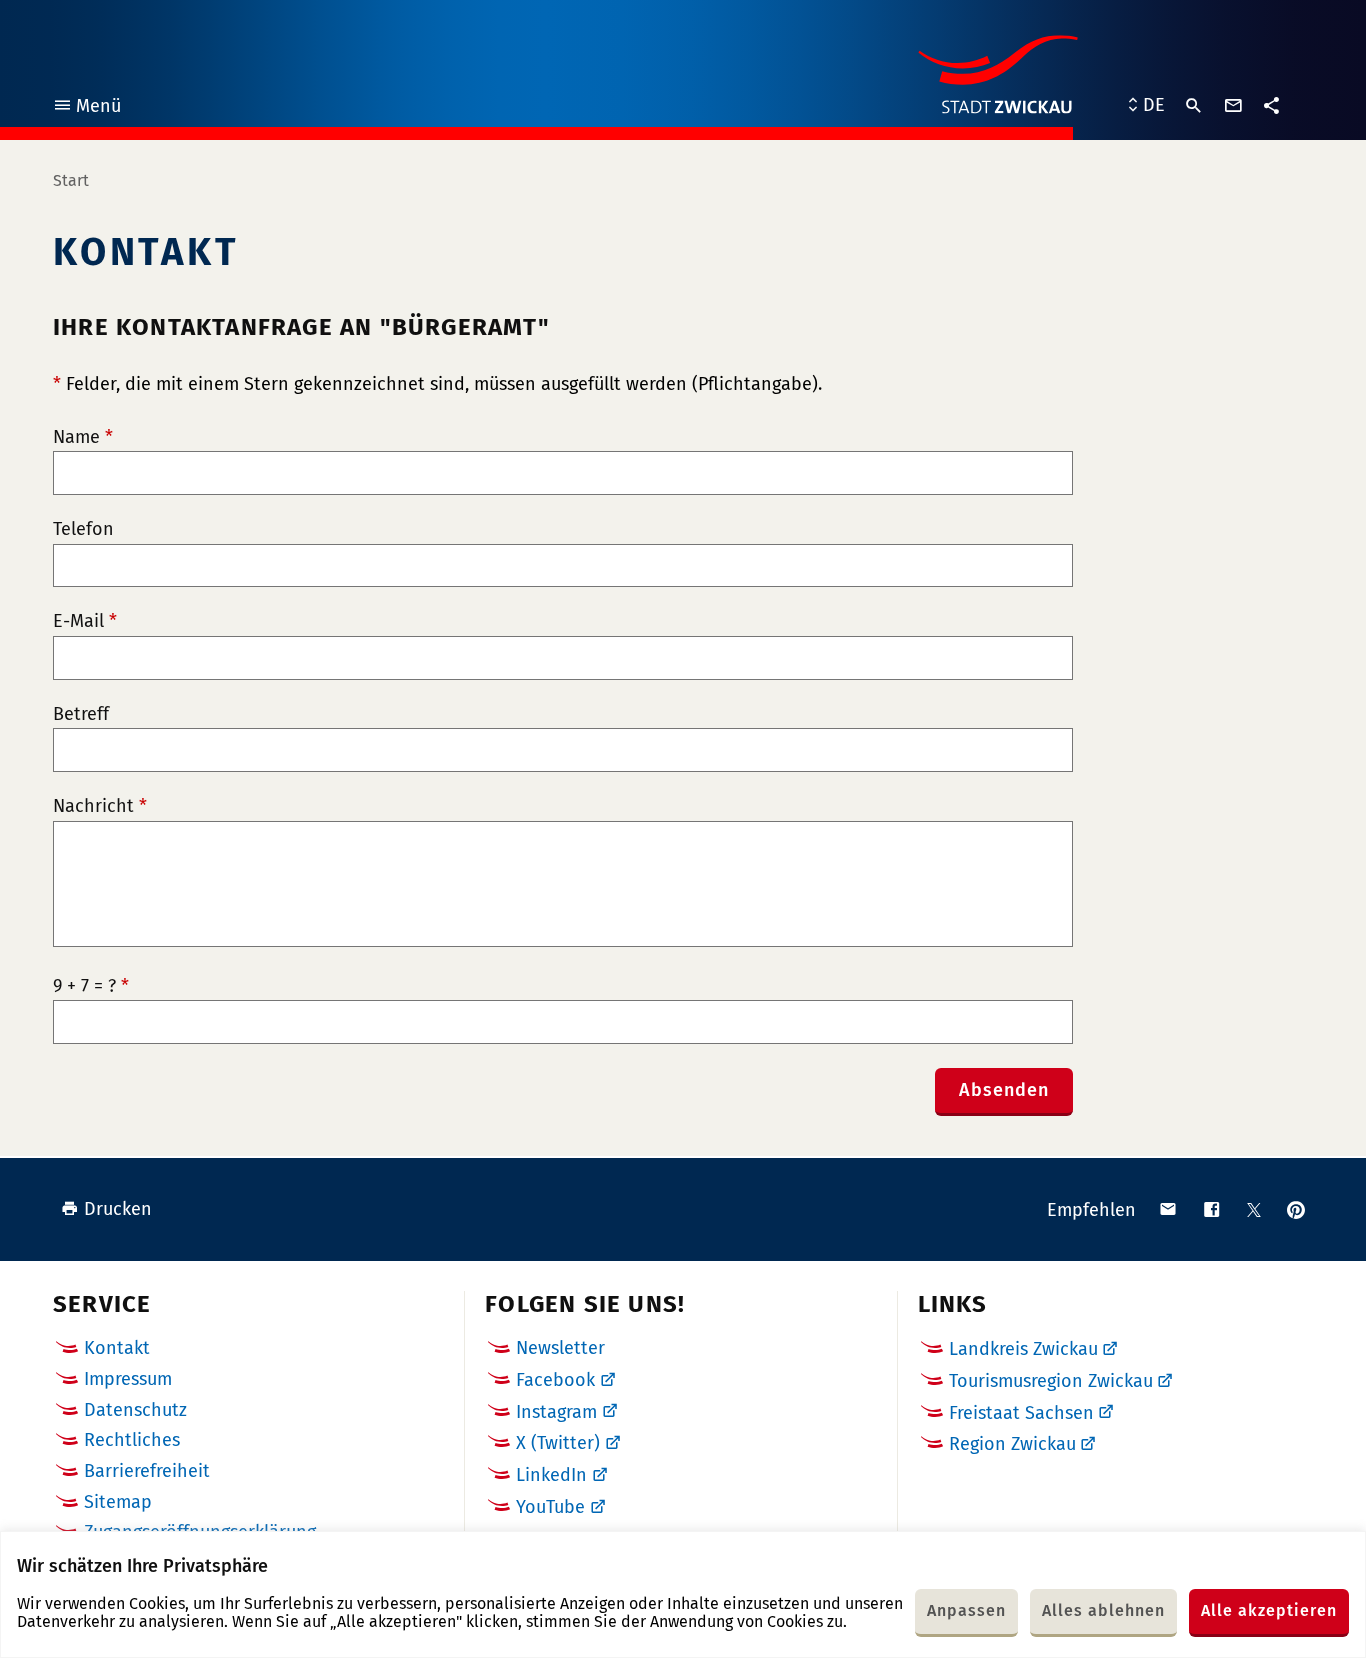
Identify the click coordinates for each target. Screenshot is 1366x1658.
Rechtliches (132, 1440)
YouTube (550, 1507)
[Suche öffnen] (1194, 106)
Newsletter (560, 1348)
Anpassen (966, 1610)
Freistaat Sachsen (1021, 1413)
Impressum (128, 1379)
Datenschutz (135, 1410)
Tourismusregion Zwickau (1051, 1381)
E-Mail (85, 621)
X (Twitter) (558, 1443)
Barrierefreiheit (147, 1471)
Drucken (118, 1209)
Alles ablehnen (1103, 1610)
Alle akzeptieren (1269, 1610)
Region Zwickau (1012, 1444)
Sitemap (118, 1502)
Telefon (83, 529)
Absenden (1004, 1090)
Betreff (81, 714)
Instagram (556, 1412)
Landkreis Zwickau (1023, 1349)
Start (71, 180)
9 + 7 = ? (91, 986)
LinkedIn (551, 1475)
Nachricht (100, 806)
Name (83, 437)
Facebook (555, 1380)
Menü (86, 108)
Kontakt (117, 1348)
